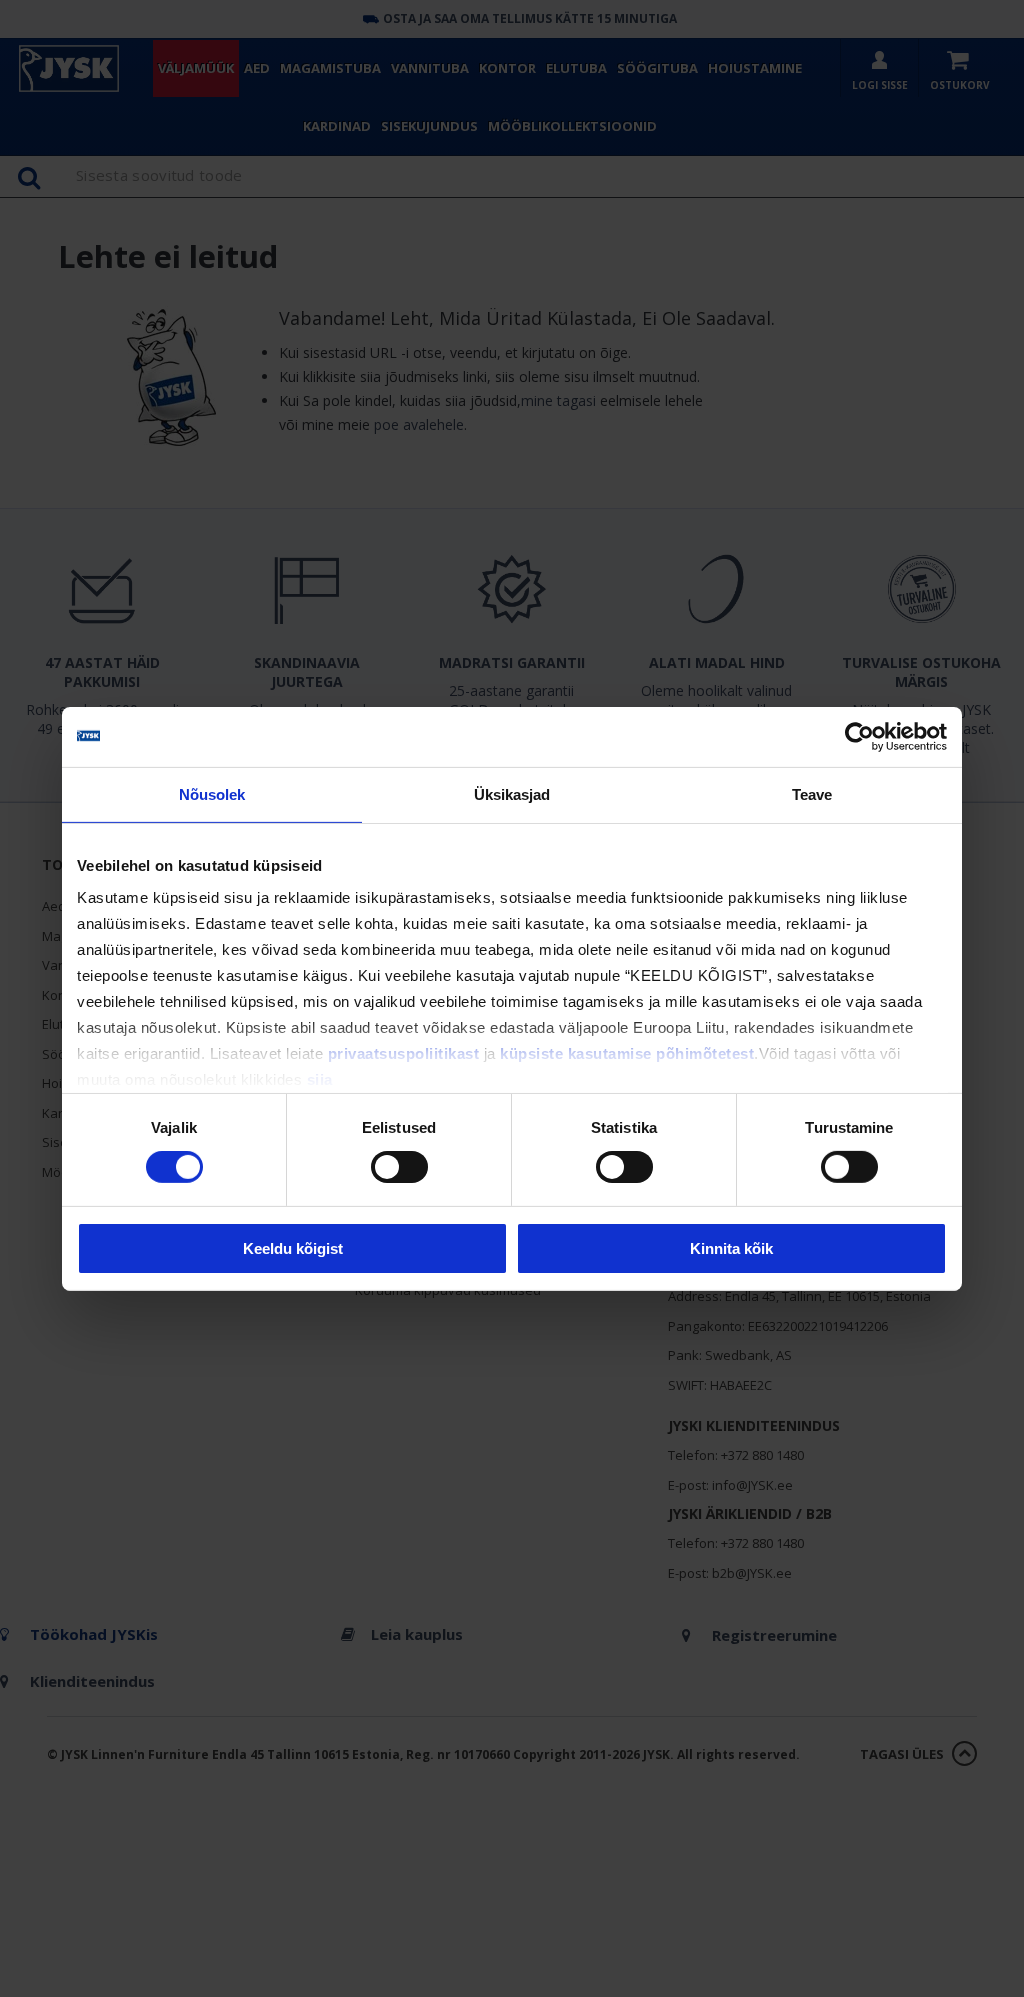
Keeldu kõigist (293, 1248)
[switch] (399, 1167)
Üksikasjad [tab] (512, 793)
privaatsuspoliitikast (404, 1053)
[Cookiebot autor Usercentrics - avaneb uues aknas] (859, 736)
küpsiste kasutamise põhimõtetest (627, 1053)
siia (320, 1079)
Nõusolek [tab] (212, 793)
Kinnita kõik (731, 1248)
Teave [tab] (812, 793)
